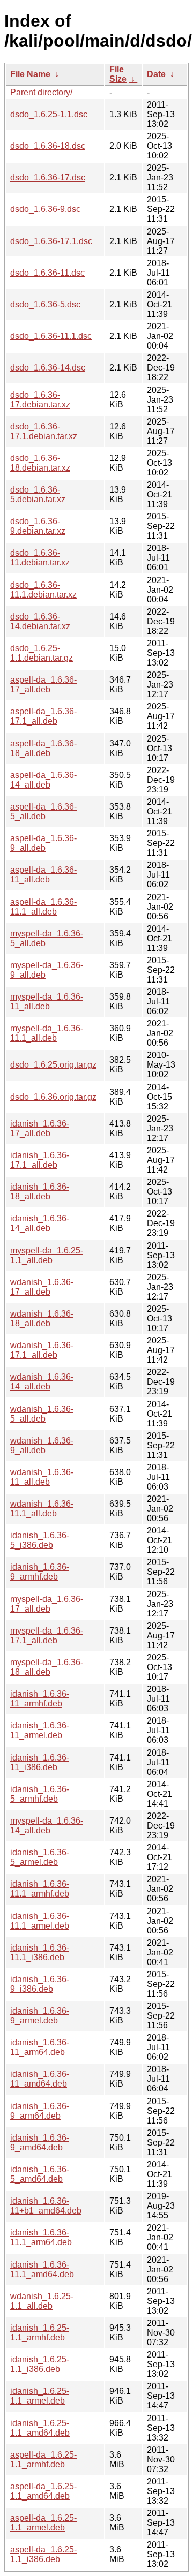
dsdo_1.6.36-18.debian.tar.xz (40, 463)
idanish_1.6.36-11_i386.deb (40, 1762)
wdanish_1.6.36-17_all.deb (42, 1287)
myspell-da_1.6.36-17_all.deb (47, 1604)
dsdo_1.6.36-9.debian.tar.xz (38, 526)
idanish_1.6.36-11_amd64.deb (40, 2079)
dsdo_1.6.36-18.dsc (48, 146)
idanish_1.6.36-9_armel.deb (40, 2016)
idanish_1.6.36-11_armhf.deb (40, 1699)
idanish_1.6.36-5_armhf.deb (40, 1794)
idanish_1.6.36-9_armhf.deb (40, 1572)
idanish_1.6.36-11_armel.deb (40, 1730)
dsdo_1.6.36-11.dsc (47, 273)
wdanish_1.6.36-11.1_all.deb (42, 1509)
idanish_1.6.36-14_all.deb (40, 1223)
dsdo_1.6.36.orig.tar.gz (53, 1097)
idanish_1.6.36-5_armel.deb (40, 1857)
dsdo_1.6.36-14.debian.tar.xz (40, 621)
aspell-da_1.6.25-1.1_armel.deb (43, 2523)
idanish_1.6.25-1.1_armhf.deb (40, 2333)
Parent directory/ (41, 92)
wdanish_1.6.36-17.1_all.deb (42, 1350)
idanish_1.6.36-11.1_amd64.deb (42, 2269)
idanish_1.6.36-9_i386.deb (40, 1984)
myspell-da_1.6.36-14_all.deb (47, 1826)
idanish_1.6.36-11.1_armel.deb (40, 1921)
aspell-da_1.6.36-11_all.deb (43, 875)
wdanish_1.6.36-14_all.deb (42, 1382)
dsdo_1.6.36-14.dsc (48, 368)
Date (156, 74)
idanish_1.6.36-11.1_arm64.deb (41, 2237)
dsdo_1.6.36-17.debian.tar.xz (40, 400)
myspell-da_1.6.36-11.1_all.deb (47, 1033)
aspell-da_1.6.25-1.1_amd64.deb (43, 2491)
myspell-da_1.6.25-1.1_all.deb (47, 1255)
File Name (30, 74)
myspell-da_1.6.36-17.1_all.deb (47, 1636)
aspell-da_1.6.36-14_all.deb (43, 780)
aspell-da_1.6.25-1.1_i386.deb (43, 2554)
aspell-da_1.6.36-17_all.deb (43, 685)
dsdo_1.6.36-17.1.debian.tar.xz (44, 431)
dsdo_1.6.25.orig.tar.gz (53, 1065)
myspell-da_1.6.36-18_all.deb (47, 1667)
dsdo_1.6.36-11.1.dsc (51, 336)
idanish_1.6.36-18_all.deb (40, 1192)
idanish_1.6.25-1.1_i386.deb (40, 2364)
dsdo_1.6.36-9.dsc (45, 209)
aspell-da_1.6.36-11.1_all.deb (43, 907)
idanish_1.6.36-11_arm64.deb (40, 2047)
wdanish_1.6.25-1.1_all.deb (42, 2301)
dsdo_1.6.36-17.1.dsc (51, 241)
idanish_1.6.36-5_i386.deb (40, 1540)
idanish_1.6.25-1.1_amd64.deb (40, 2428)
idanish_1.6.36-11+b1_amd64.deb (46, 2206)
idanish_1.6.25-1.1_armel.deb (40, 2396)
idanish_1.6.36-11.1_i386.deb (40, 1952)
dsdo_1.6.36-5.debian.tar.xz (38, 494)
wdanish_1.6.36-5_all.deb (42, 1414)
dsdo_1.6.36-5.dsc (45, 304)
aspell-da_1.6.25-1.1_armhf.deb (43, 2460)
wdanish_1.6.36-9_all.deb (42, 1445)
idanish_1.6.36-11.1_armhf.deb (40, 1889)
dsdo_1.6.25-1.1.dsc (49, 114)
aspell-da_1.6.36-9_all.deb (43, 843)
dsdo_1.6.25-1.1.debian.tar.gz (42, 653)
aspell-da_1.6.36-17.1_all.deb (43, 716)
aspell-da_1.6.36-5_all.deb (43, 811)
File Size (118, 74)
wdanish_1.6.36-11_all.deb (42, 1477)
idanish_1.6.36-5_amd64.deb (40, 2174)
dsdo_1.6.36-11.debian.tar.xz (40, 558)
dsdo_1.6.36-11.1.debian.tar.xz (43, 590)
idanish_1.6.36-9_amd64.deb (40, 2143)
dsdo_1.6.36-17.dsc (48, 177)
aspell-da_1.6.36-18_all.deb (43, 748)
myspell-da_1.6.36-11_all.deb (47, 1002)
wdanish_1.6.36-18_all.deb (42, 1319)
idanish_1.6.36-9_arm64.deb (40, 2111)
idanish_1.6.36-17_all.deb (40, 1128)
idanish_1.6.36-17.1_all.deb (40, 1160)
